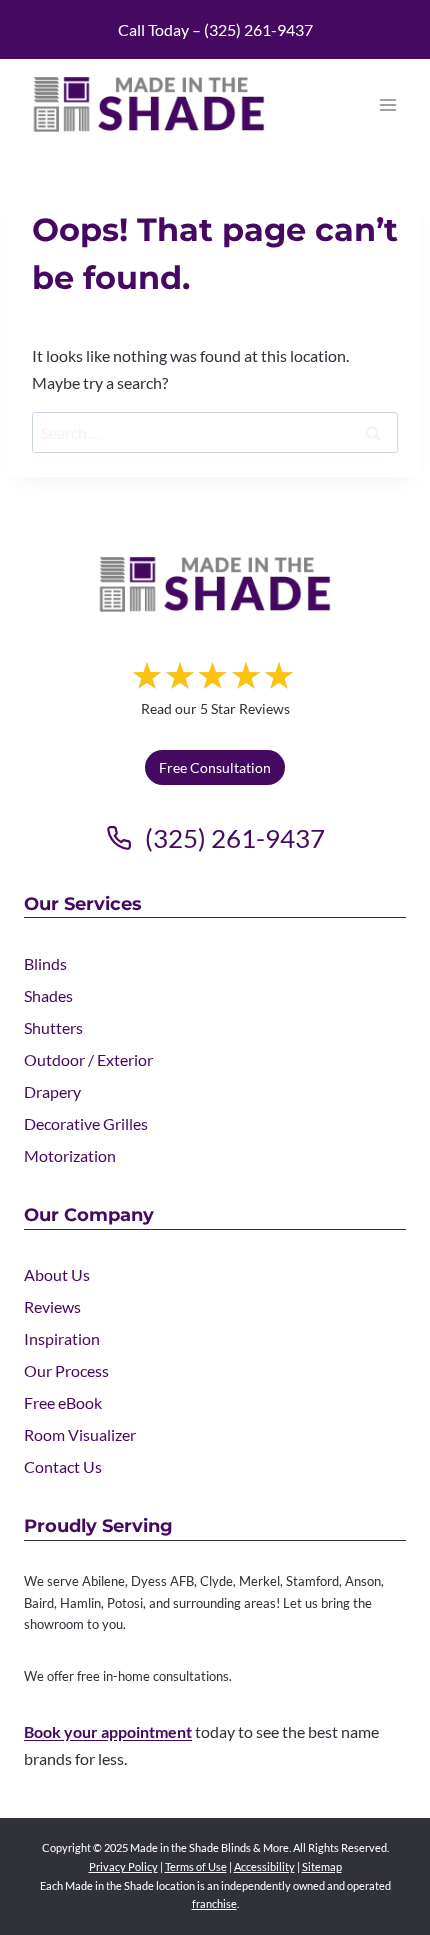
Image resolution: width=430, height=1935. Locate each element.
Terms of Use (196, 1866)
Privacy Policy (123, 1866)
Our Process (66, 1370)
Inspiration (62, 1338)
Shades (48, 995)
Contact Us (63, 1466)
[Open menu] (387, 104)
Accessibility (264, 1866)
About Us (57, 1274)
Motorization (70, 1155)
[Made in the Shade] (215, 584)
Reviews (52, 1306)
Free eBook (63, 1402)
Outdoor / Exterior (88, 1059)
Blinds (45, 963)
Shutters (53, 1027)
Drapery (52, 1091)
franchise (214, 1903)
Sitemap (322, 1866)
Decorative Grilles (86, 1123)
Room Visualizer (80, 1434)
